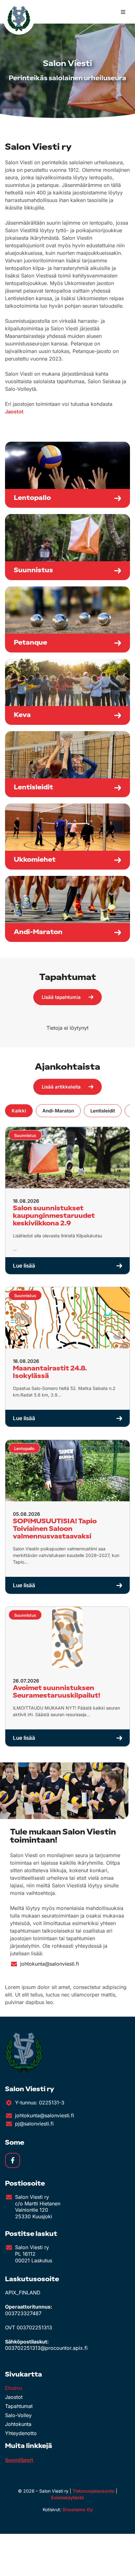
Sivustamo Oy (78, 2509)
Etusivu (13, 2388)
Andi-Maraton (58, 1111)
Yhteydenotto (21, 2433)
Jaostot (14, 412)
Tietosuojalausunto (94, 2491)
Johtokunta (18, 2424)
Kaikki (19, 1111)
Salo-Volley (18, 2415)
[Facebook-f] (13, 2160)
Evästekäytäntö (68, 2498)
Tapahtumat (19, 2406)
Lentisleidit (103, 1111)
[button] (123, 12)
